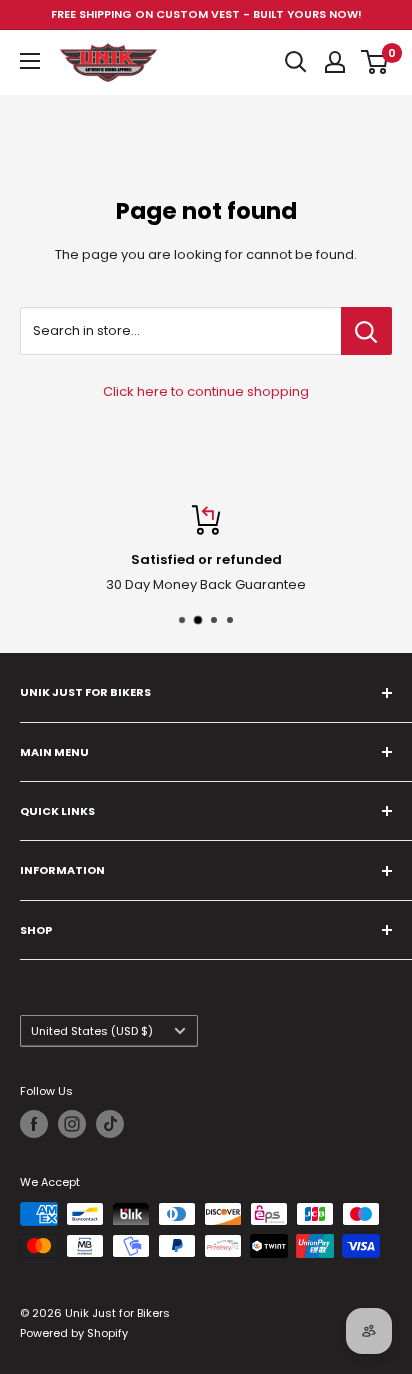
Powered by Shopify (74, 1333)
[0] (375, 62)
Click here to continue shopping (206, 391)
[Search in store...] (366, 331)
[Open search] (296, 62)
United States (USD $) (92, 1031)
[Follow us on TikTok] (110, 1124)
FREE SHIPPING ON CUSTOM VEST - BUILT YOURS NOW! (206, 14)
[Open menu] (30, 61)
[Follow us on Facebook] (34, 1124)
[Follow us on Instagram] (72, 1124)
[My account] (335, 62)
